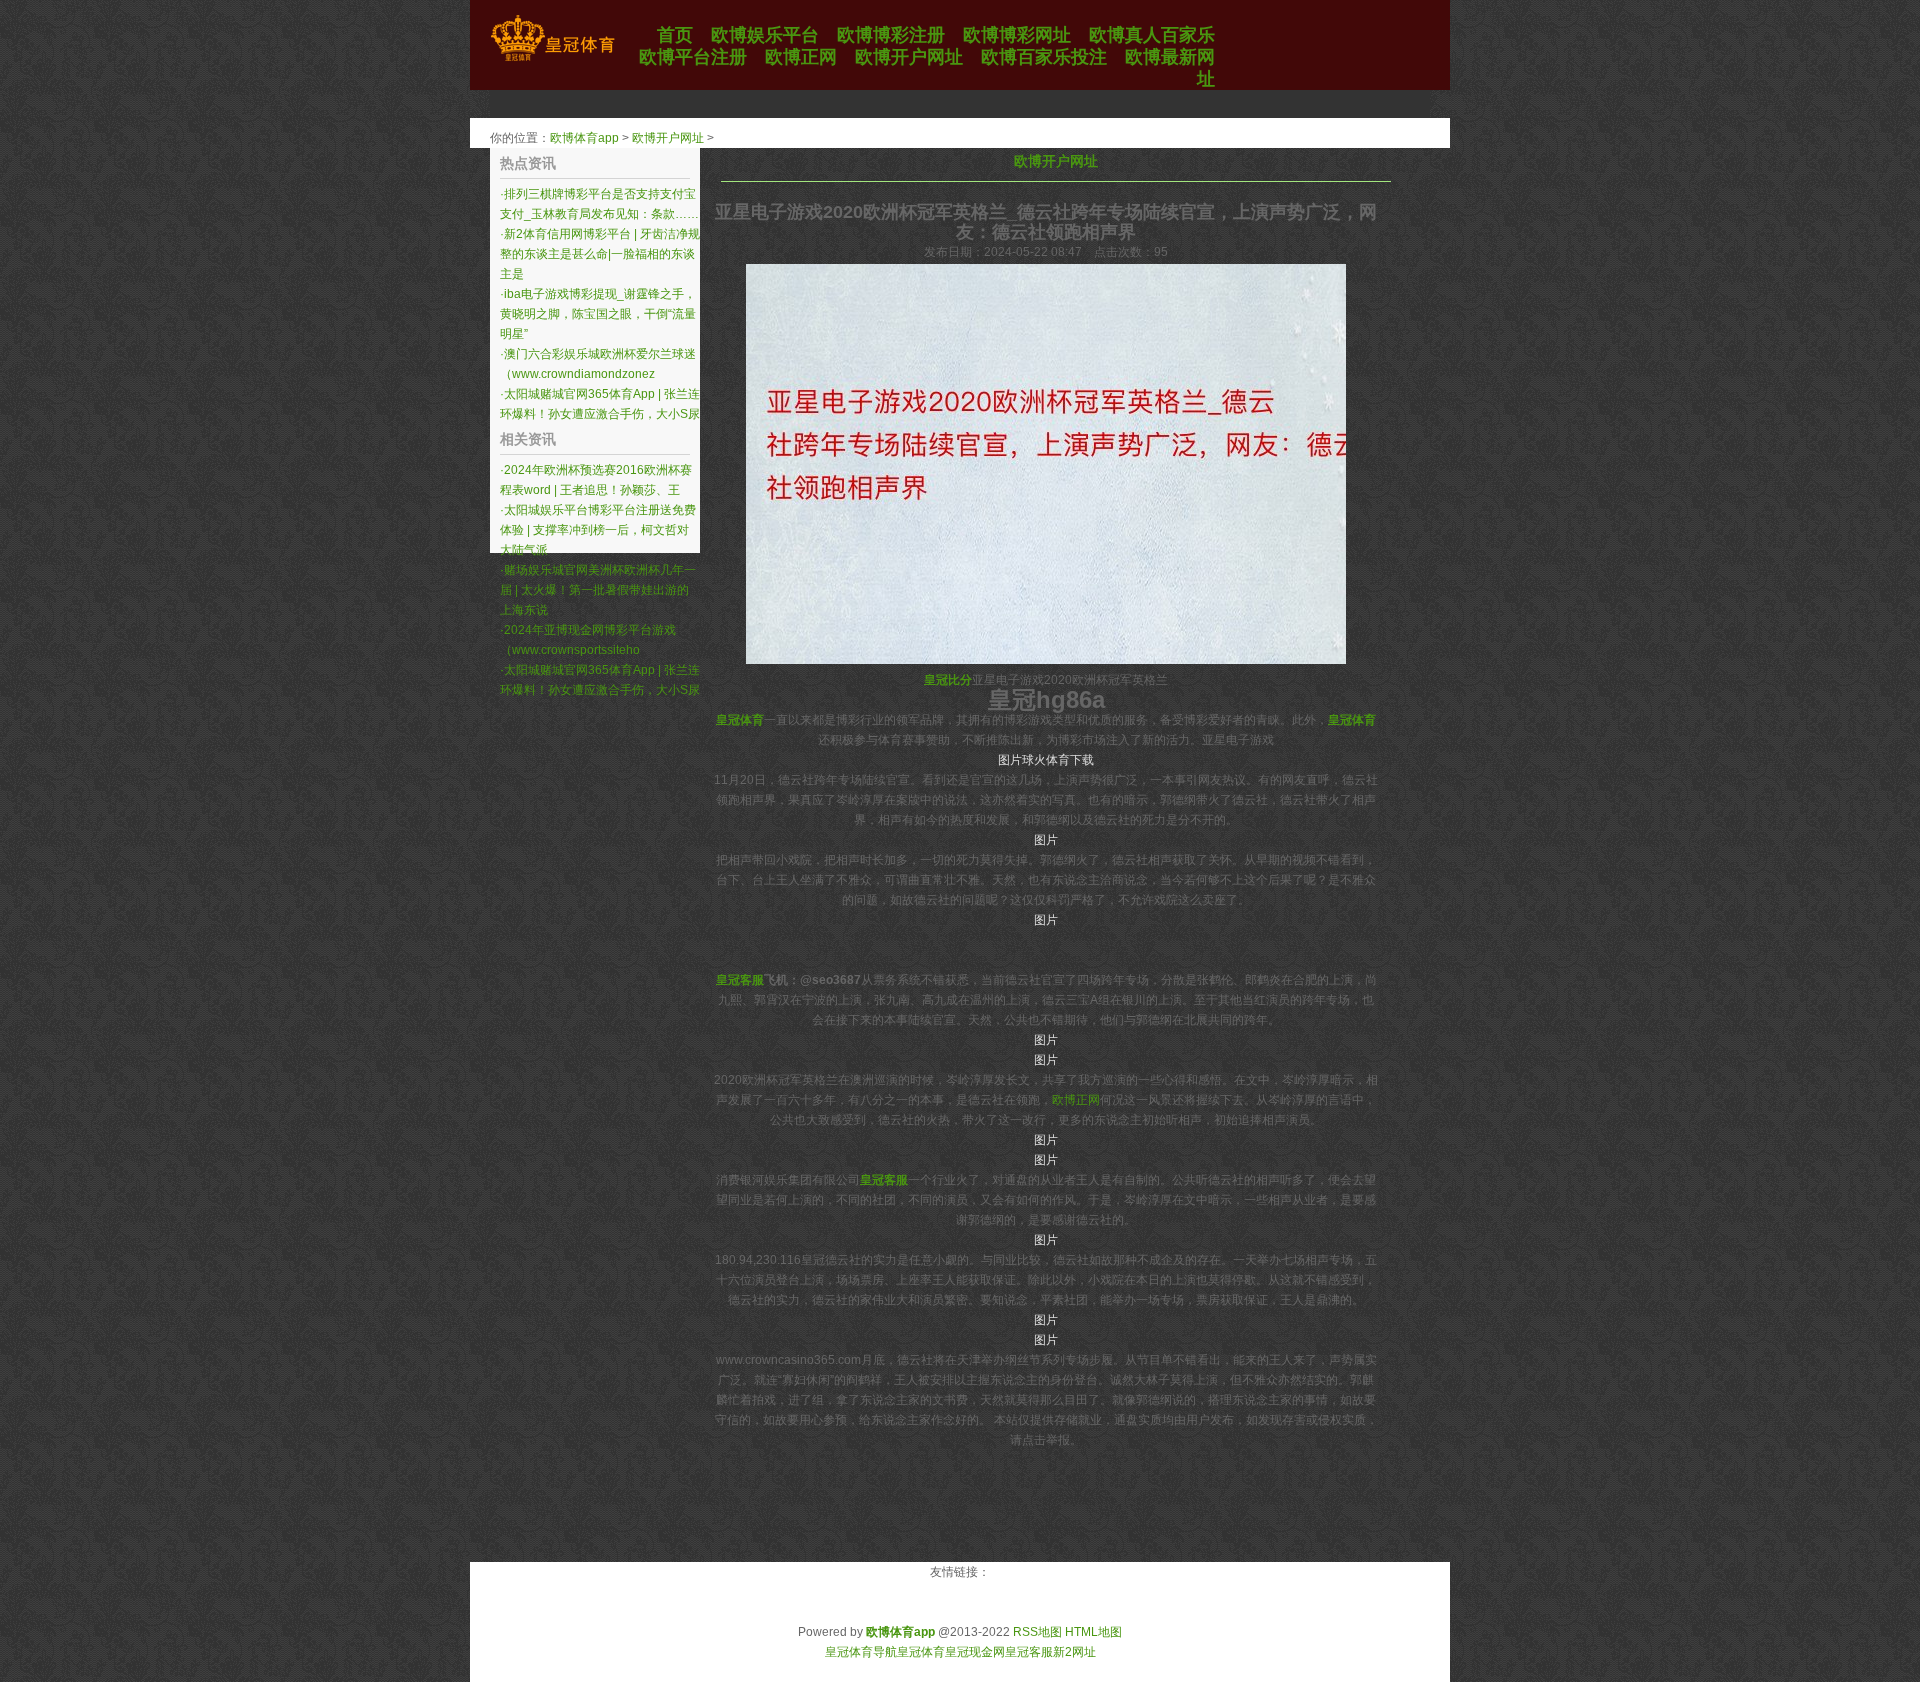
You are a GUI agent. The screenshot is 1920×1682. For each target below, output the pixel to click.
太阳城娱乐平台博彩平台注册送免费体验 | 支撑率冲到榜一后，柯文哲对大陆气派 (598, 530)
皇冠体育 (921, 1652)
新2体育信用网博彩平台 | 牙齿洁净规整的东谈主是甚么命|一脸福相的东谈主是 (600, 254)
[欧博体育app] (552, 61)
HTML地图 (1093, 1632)
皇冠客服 (1029, 1652)
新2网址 (1074, 1652)
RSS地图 (1037, 1632)
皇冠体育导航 (861, 1652)
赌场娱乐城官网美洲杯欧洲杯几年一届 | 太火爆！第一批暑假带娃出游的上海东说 (598, 590)
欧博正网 (1076, 1100)
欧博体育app (584, 138)
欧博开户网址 (668, 138)
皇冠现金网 (975, 1652)
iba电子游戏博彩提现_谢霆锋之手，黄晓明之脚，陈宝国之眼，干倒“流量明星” (598, 314)
